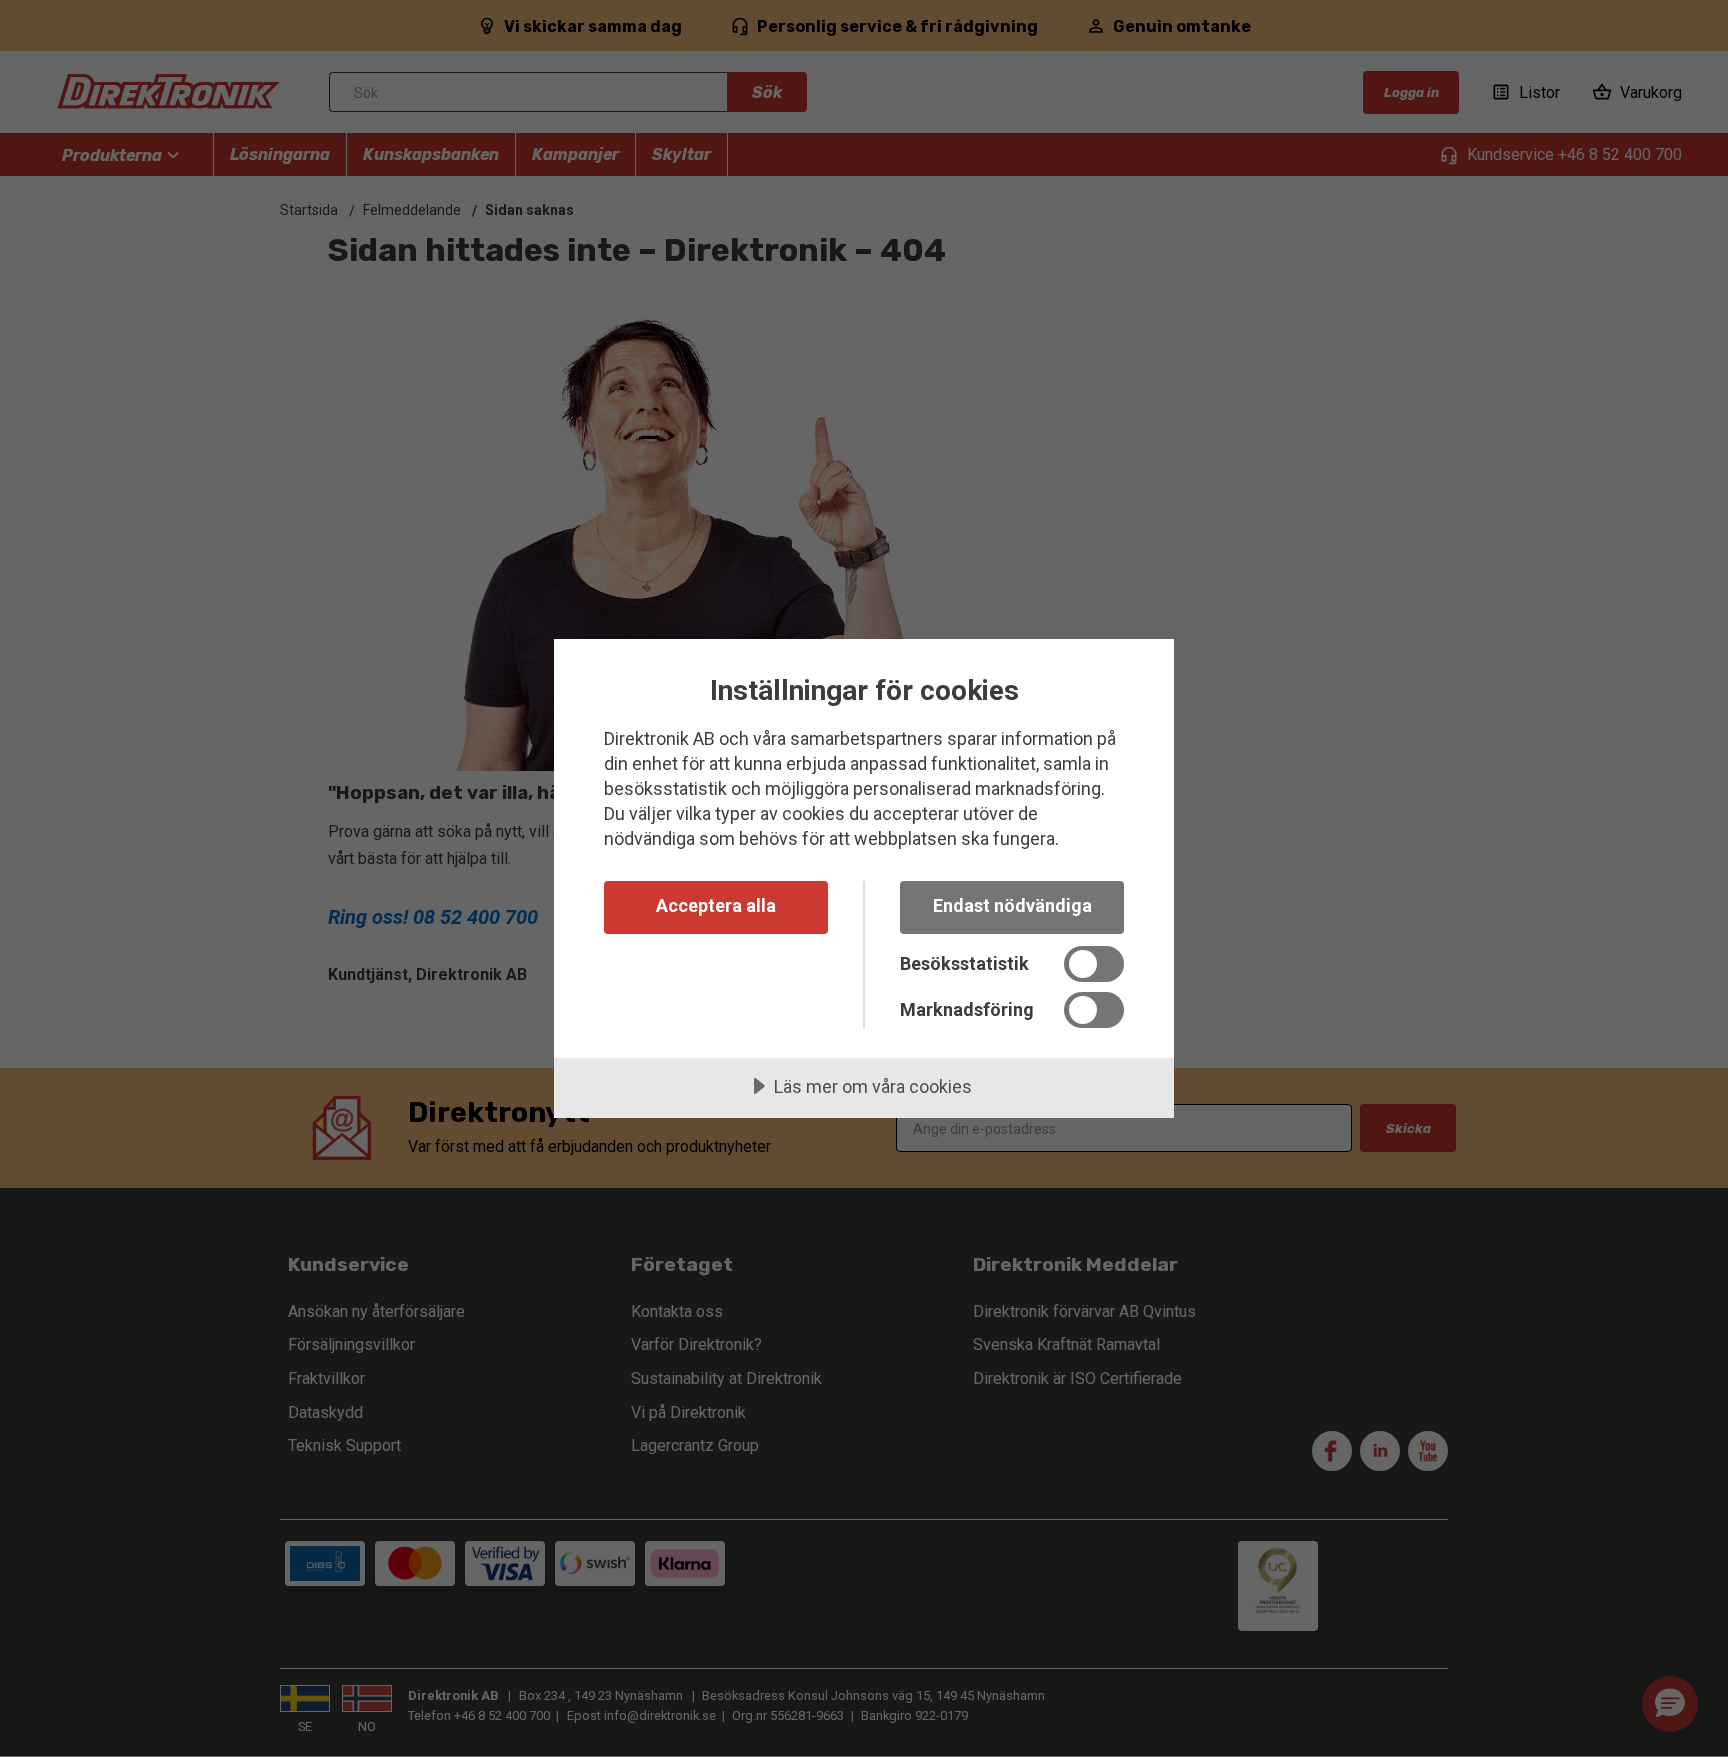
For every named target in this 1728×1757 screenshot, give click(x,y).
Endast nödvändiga (1012, 905)
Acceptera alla (716, 905)
